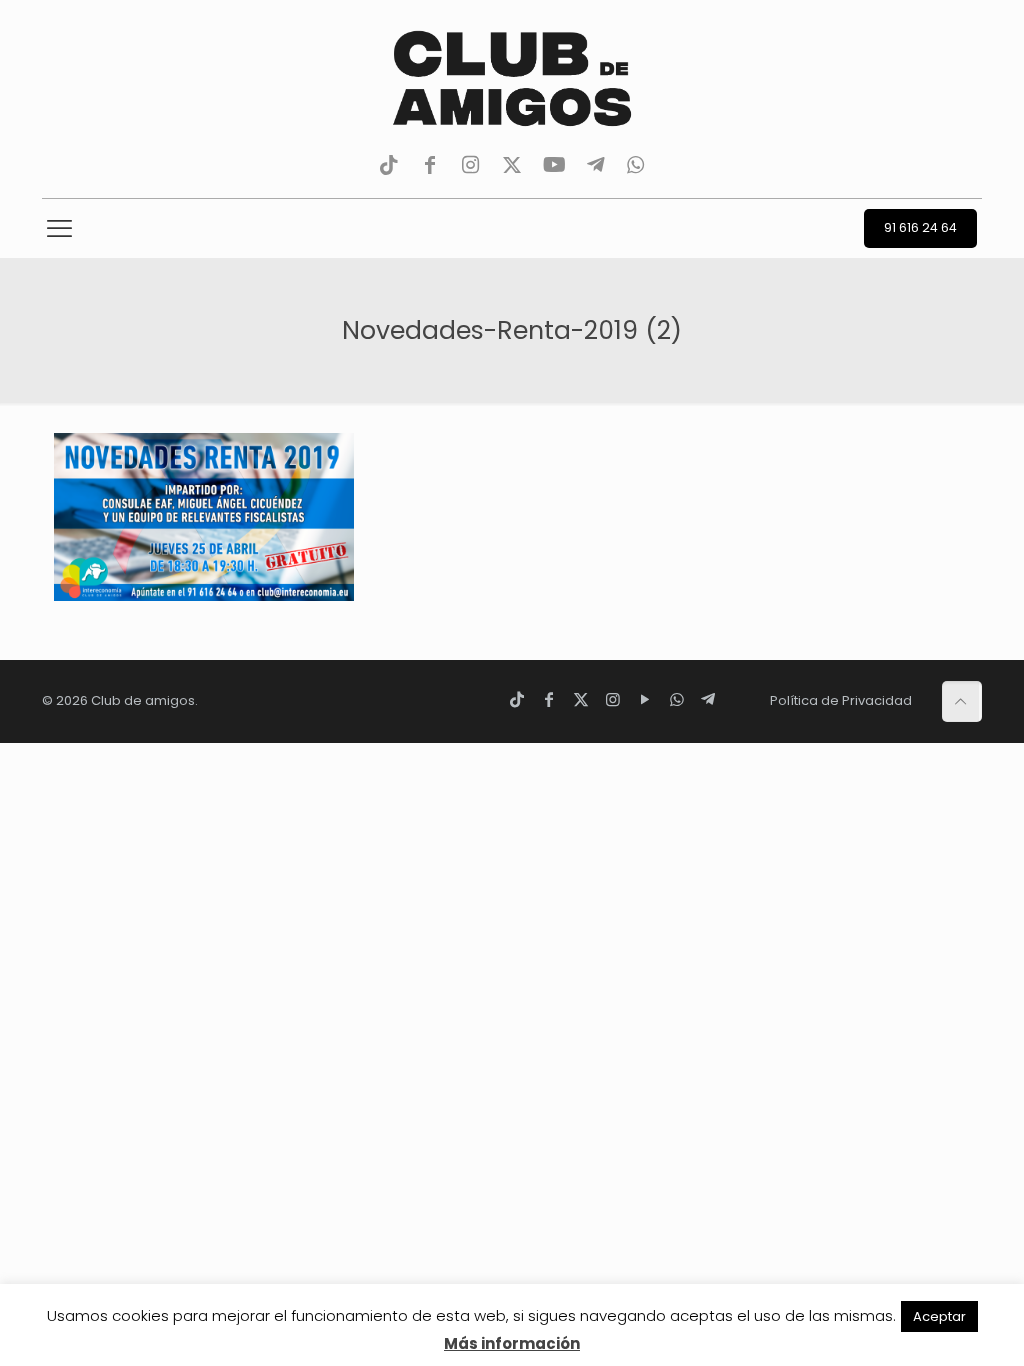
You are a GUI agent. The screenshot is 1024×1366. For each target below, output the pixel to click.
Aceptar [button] (939, 1316)
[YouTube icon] (645, 699)
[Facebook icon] (549, 699)
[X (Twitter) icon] (581, 699)
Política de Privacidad (841, 700)
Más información (512, 1343)
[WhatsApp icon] (677, 699)
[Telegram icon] (708, 699)
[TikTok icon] (517, 699)
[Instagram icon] (613, 699)
